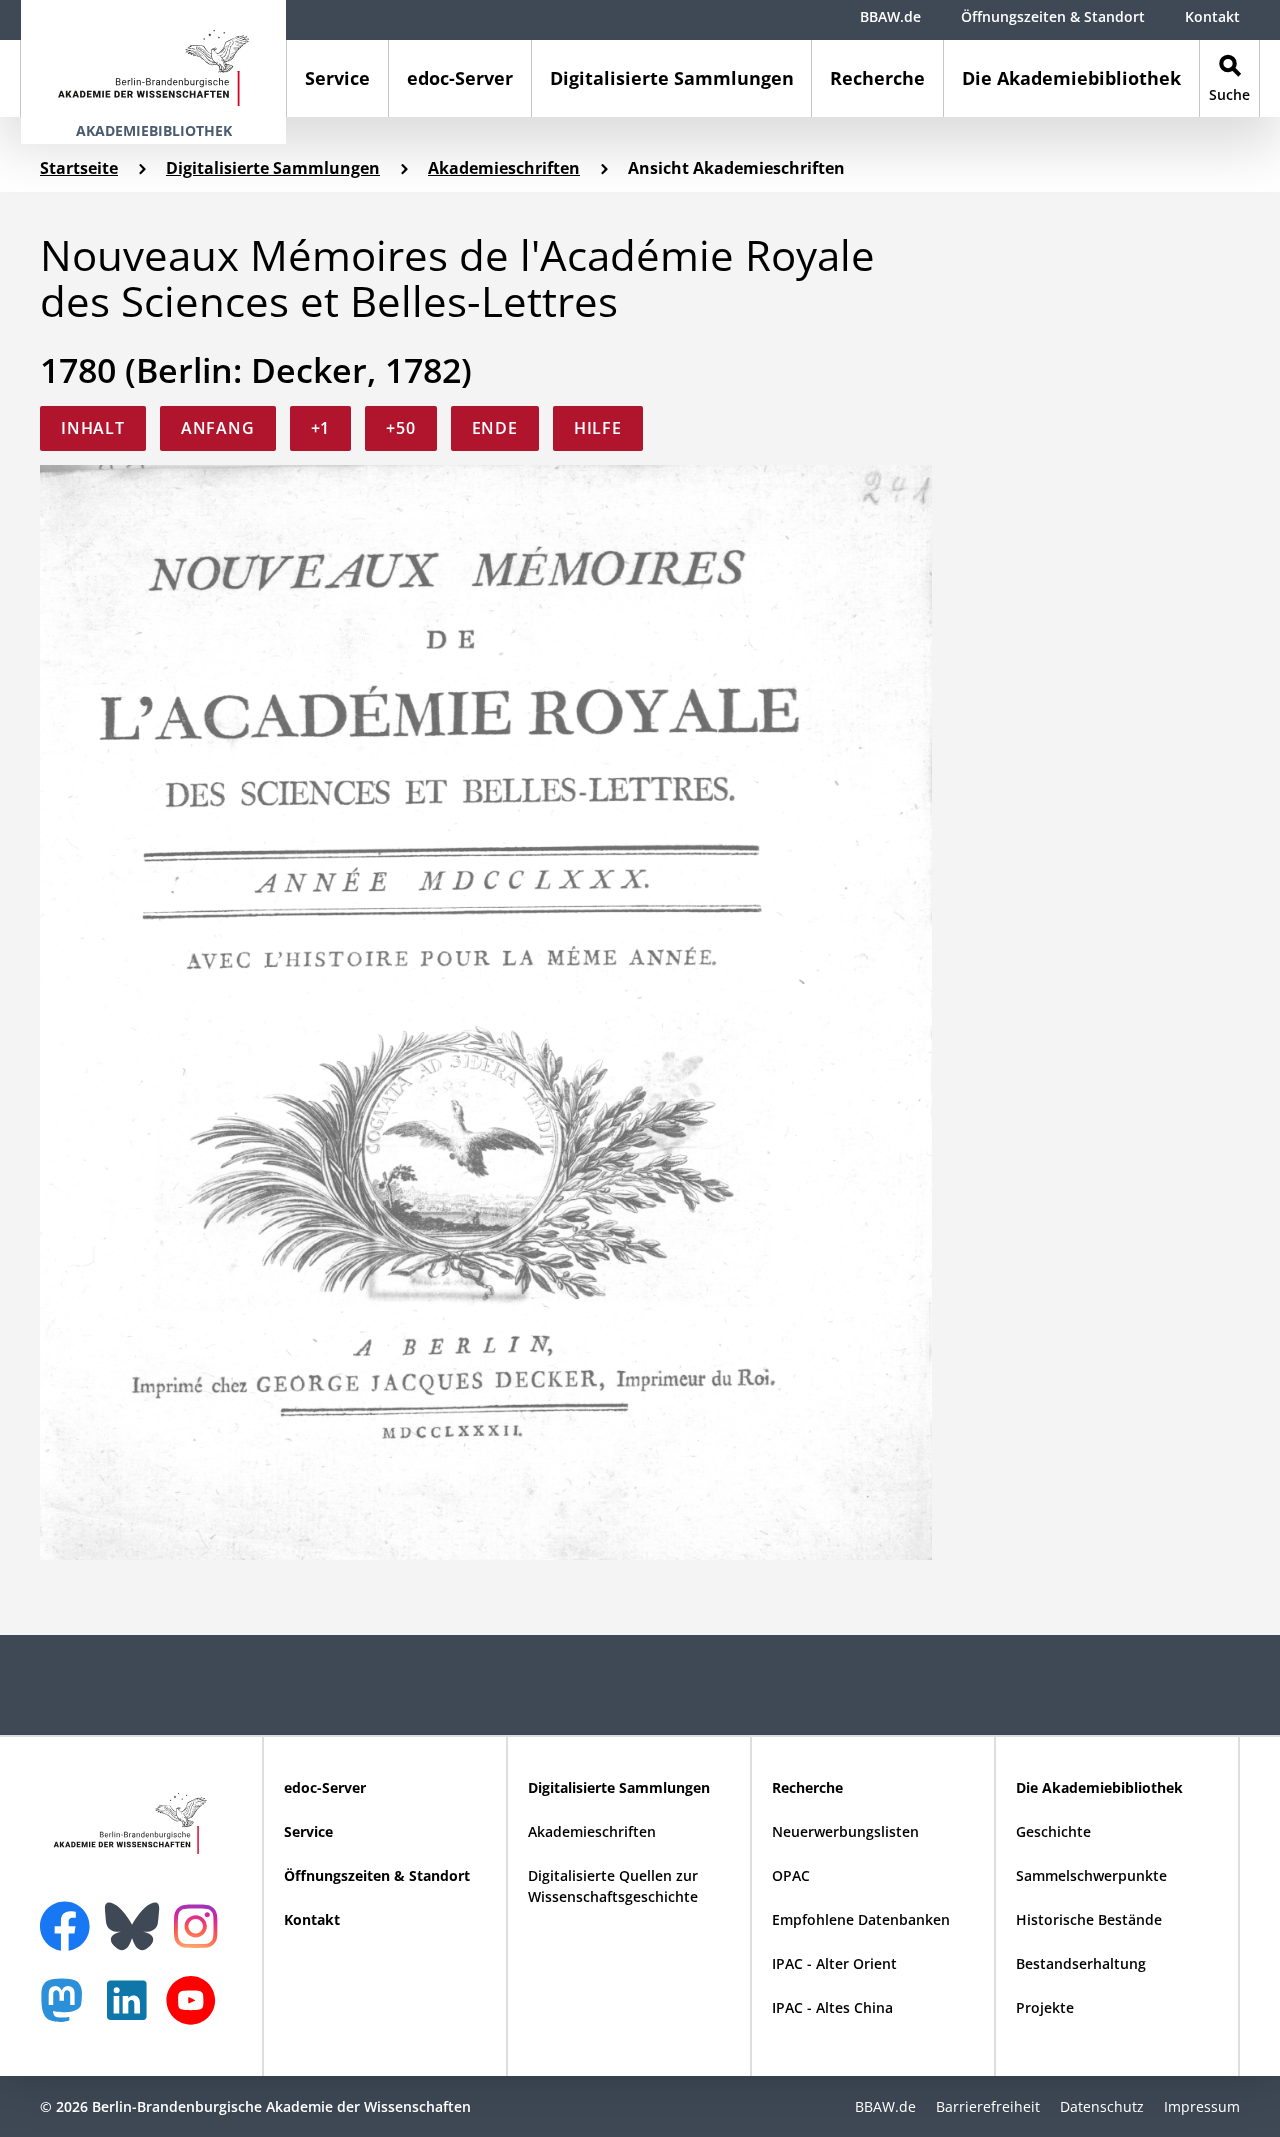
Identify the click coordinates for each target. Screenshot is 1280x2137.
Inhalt (93, 428)
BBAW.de (890, 16)
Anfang (218, 428)
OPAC (791, 1875)
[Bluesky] (137, 1914)
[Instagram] (200, 1924)
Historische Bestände (1089, 1919)
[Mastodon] (69, 2010)
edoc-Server (460, 78)
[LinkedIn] (132, 2010)
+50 (400, 428)
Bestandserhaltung (1081, 1963)
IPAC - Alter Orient (834, 1963)
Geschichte (1053, 1831)
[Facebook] (70, 1914)
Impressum (1202, 2106)
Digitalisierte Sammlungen (672, 78)
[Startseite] (153, 58)
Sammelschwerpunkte (1091, 1875)
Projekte (1045, 2007)
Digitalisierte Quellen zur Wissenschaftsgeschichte (613, 1886)
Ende (495, 428)
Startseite (79, 168)
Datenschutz (1102, 2106)
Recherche (877, 78)
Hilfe (598, 428)
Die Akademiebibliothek (1071, 78)
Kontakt (1212, 16)
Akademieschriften (504, 168)
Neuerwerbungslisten (845, 1831)
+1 (321, 428)
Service (337, 78)
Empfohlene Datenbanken (861, 1919)
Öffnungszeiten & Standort (1053, 16)
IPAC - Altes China (832, 2007)
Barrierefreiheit (988, 2106)
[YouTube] (196, 2010)
